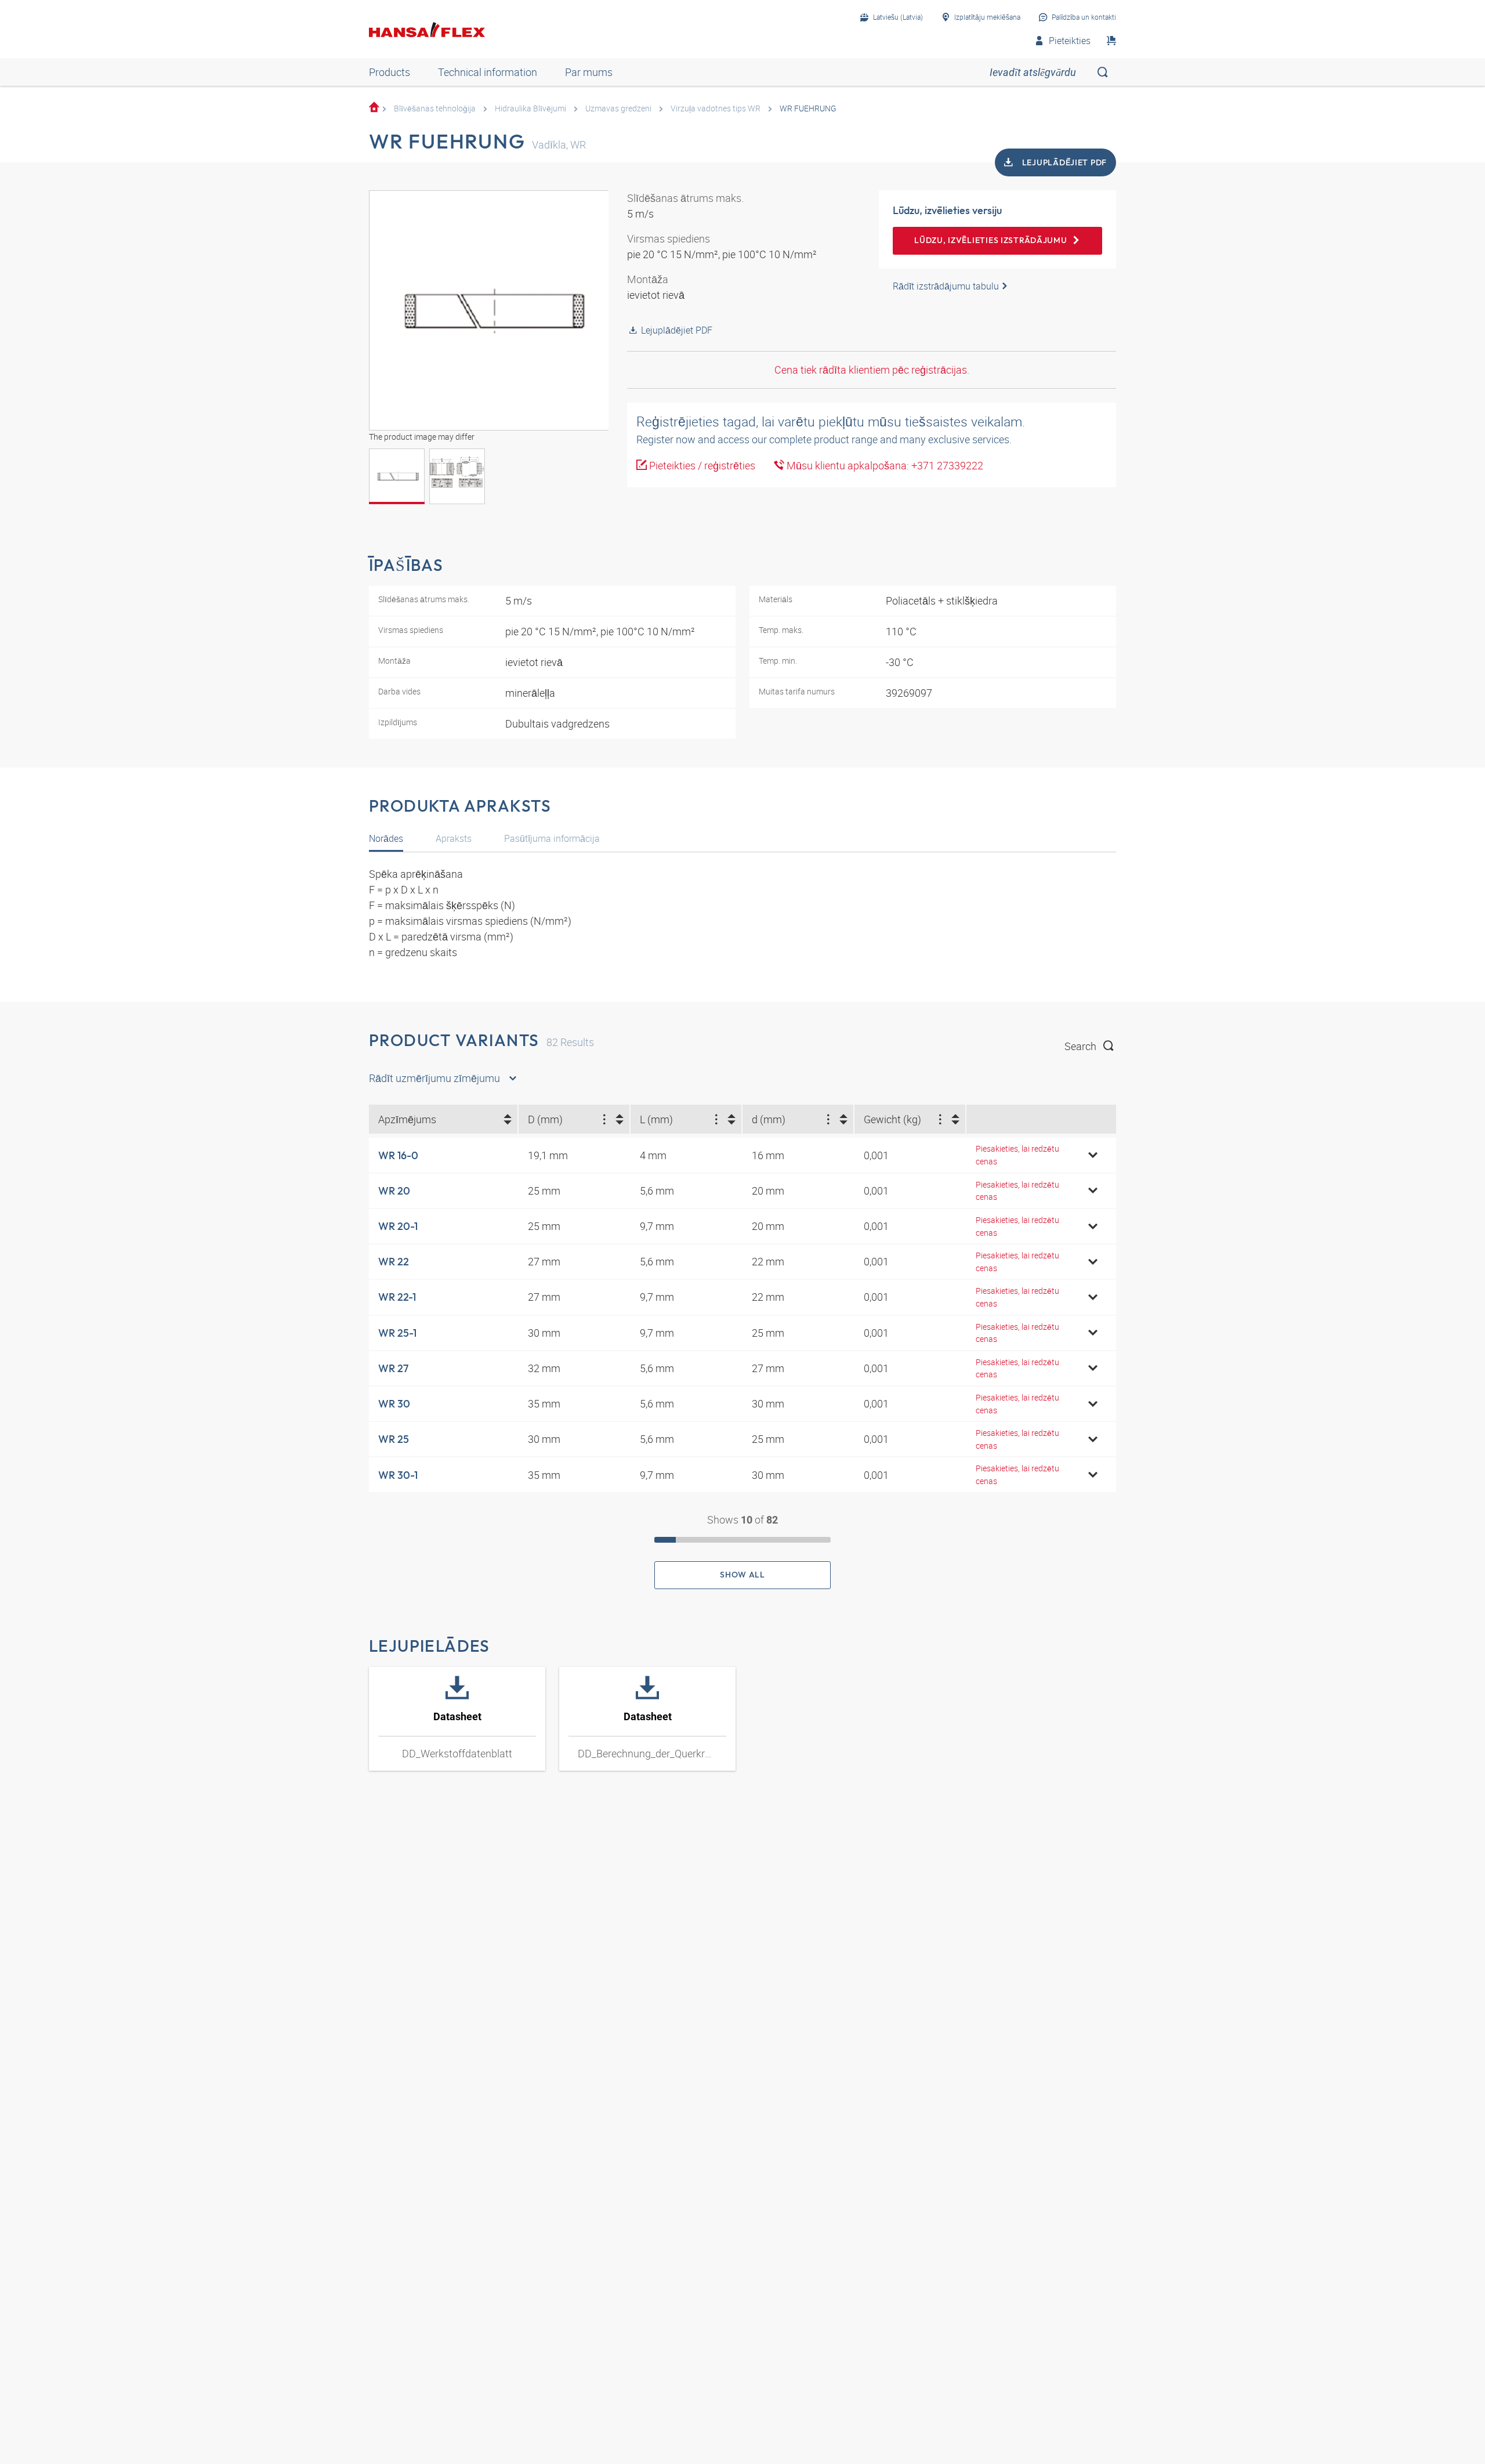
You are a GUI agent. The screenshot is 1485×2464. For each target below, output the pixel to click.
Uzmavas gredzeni (618, 108)
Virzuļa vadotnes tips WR (716, 108)
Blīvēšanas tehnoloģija (435, 108)
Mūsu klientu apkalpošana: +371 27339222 (884, 465)
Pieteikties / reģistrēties (701, 465)
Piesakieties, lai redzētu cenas (1017, 1155)
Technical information (488, 72)
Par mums (589, 72)
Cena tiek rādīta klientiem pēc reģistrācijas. (872, 370)
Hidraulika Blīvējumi (530, 108)
